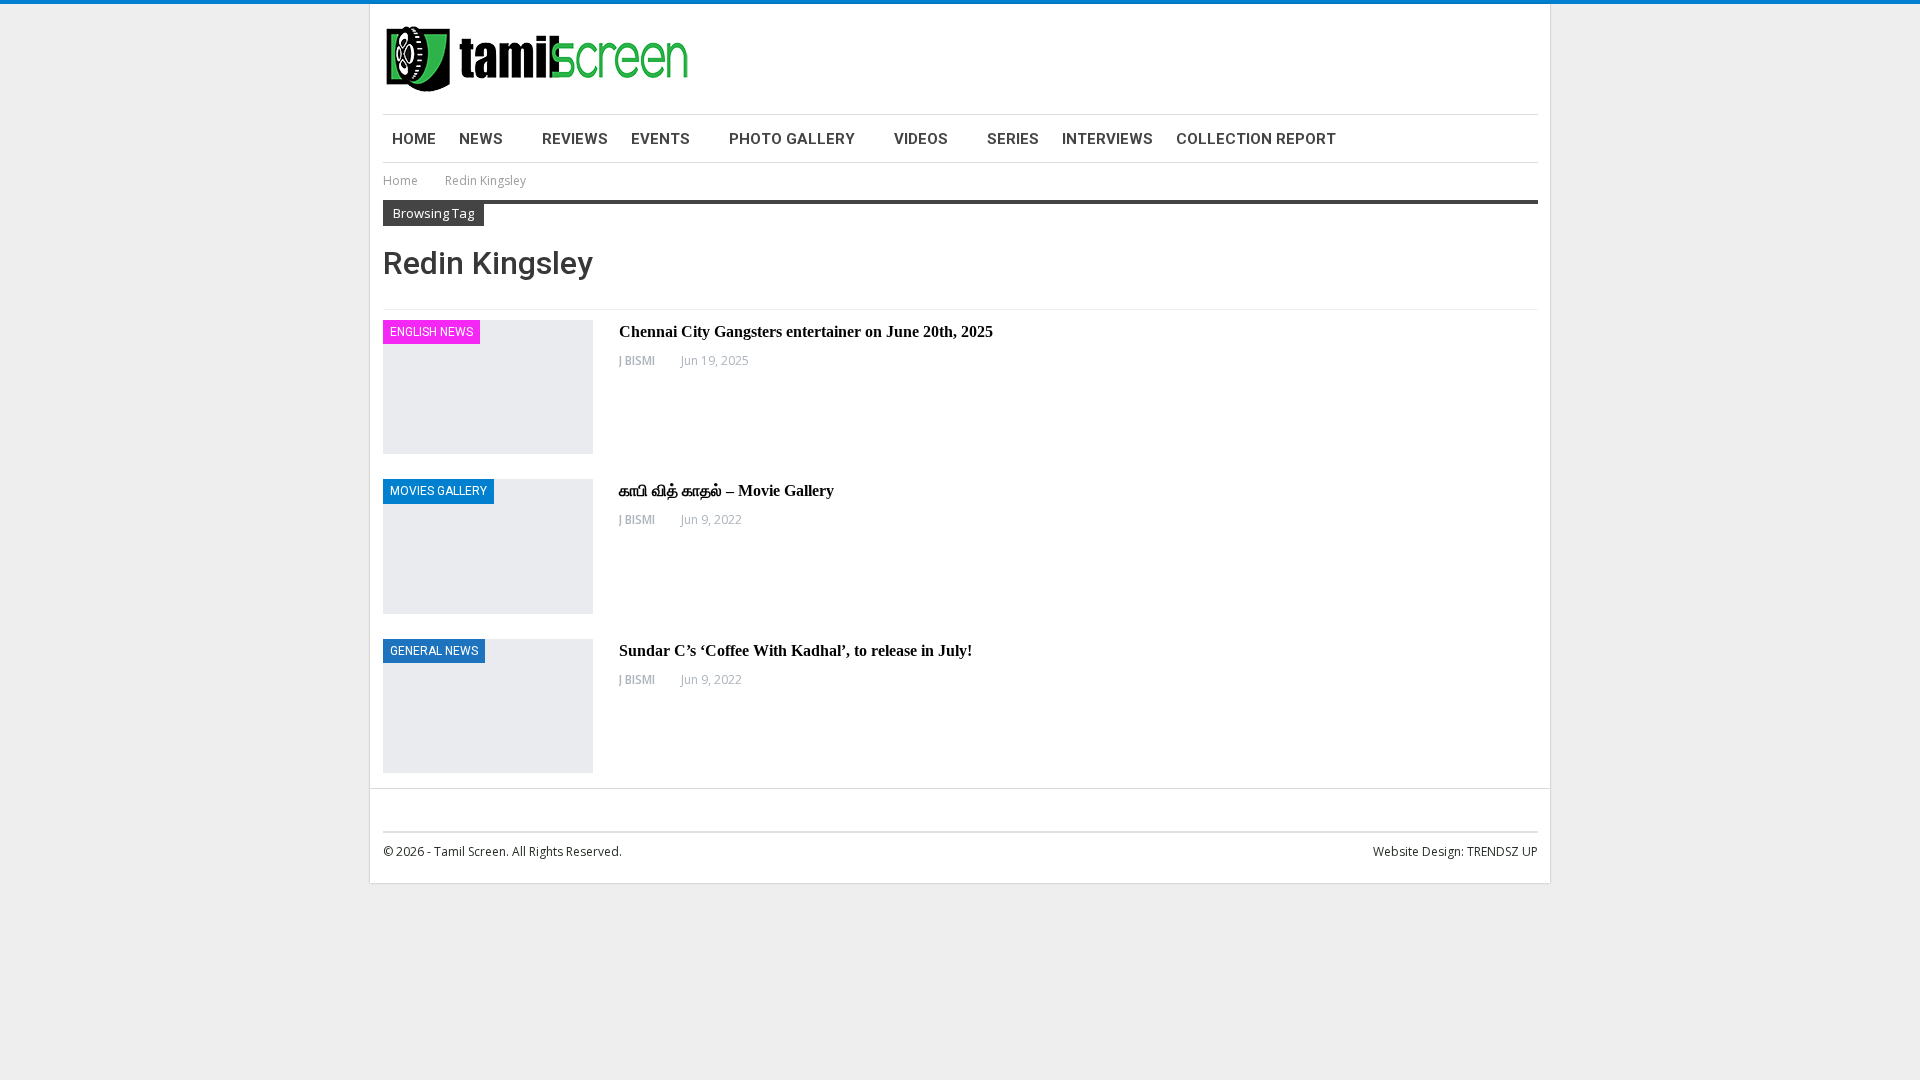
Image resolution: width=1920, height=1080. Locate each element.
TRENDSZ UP (1502, 851)
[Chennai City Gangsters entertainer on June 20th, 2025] (488, 387)
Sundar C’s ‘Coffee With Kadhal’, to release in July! (795, 650)
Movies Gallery (438, 491)
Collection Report (1256, 139)
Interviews (1107, 139)
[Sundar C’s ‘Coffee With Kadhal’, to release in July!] (488, 706)
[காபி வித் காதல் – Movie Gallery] (488, 546)
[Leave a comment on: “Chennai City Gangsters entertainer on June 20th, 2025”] (1532, 361)
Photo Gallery (792, 139)
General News (434, 651)
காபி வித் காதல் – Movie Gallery (726, 490)
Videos (921, 139)
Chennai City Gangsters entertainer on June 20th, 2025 (806, 331)
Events (660, 139)
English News (431, 332)
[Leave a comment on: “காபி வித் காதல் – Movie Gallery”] (1532, 520)
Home (414, 139)
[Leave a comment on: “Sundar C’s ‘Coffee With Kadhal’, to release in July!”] (1532, 680)
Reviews (575, 139)
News (481, 139)
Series (1013, 139)
